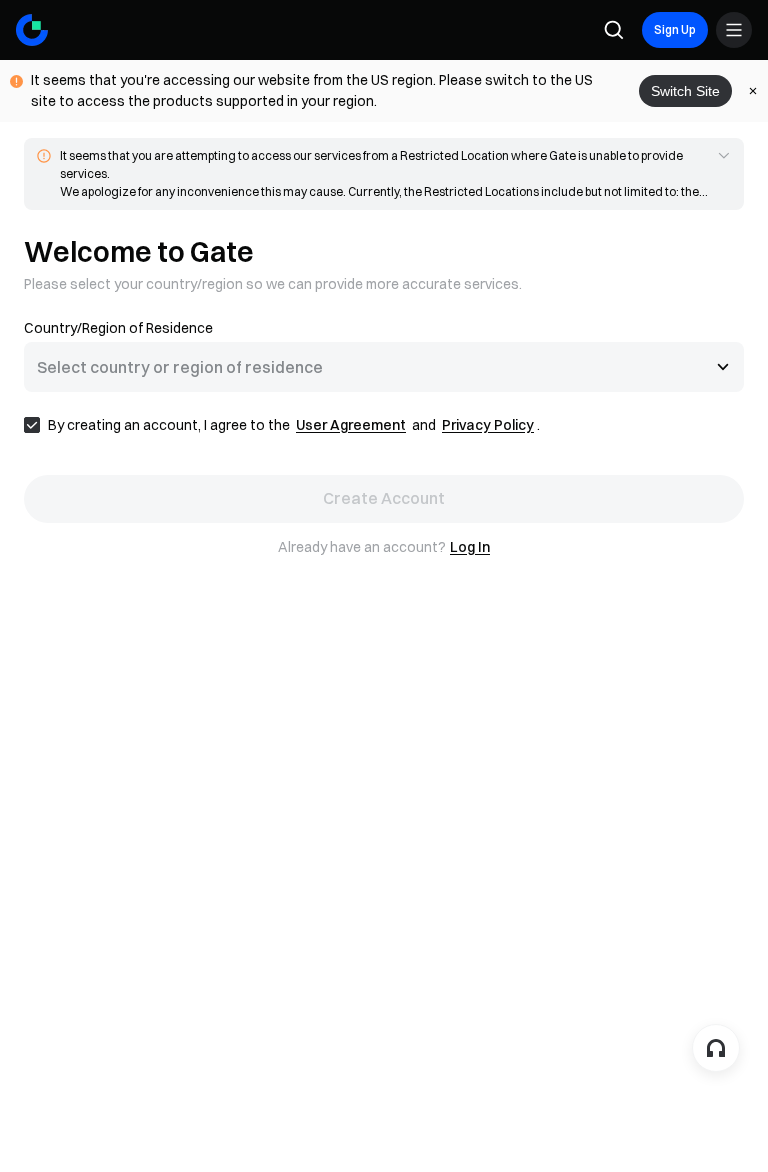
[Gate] (32, 30)
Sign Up (675, 29)
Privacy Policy (488, 425)
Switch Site (685, 91)
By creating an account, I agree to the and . (294, 425)
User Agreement (351, 425)
